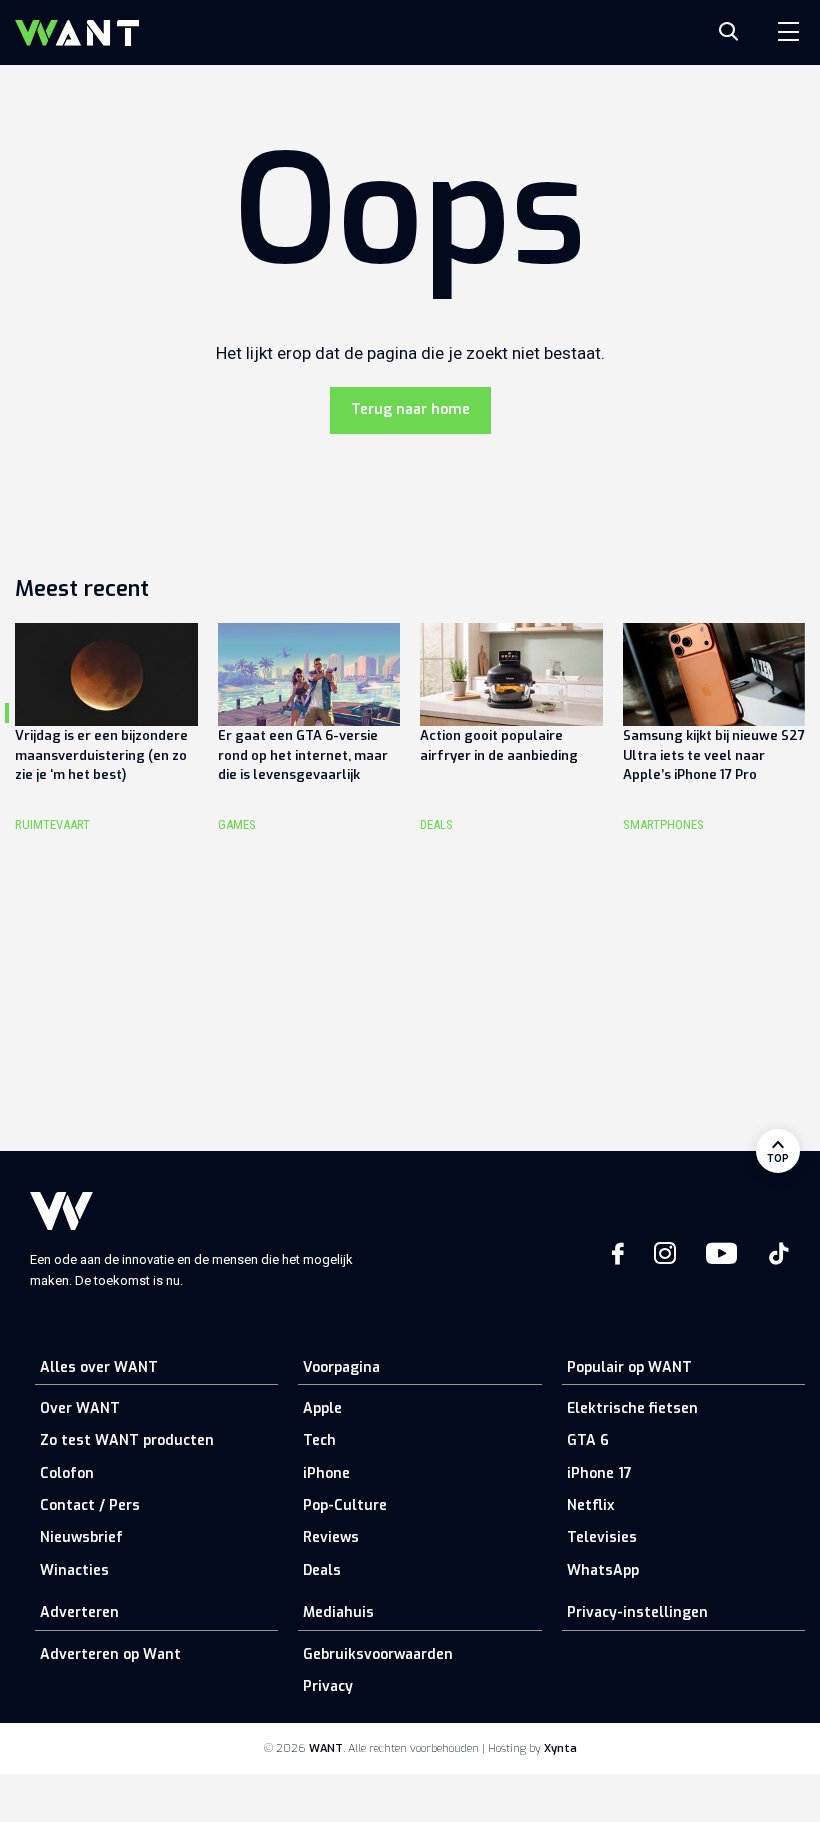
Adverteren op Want (110, 1654)
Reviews (331, 1537)
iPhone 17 (599, 1473)
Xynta (560, 1748)
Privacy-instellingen (637, 1612)
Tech (319, 1440)
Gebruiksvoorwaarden (378, 1654)
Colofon (67, 1473)
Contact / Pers (90, 1505)
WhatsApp (603, 1570)
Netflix (590, 1505)
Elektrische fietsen (632, 1408)
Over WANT (80, 1408)
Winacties (74, 1570)
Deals (322, 1570)
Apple (322, 1408)
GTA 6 (588, 1440)
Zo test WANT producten (127, 1440)
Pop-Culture (345, 1505)
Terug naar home (410, 409)
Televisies (602, 1537)
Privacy (328, 1686)
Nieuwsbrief (81, 1537)
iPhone (326, 1473)
